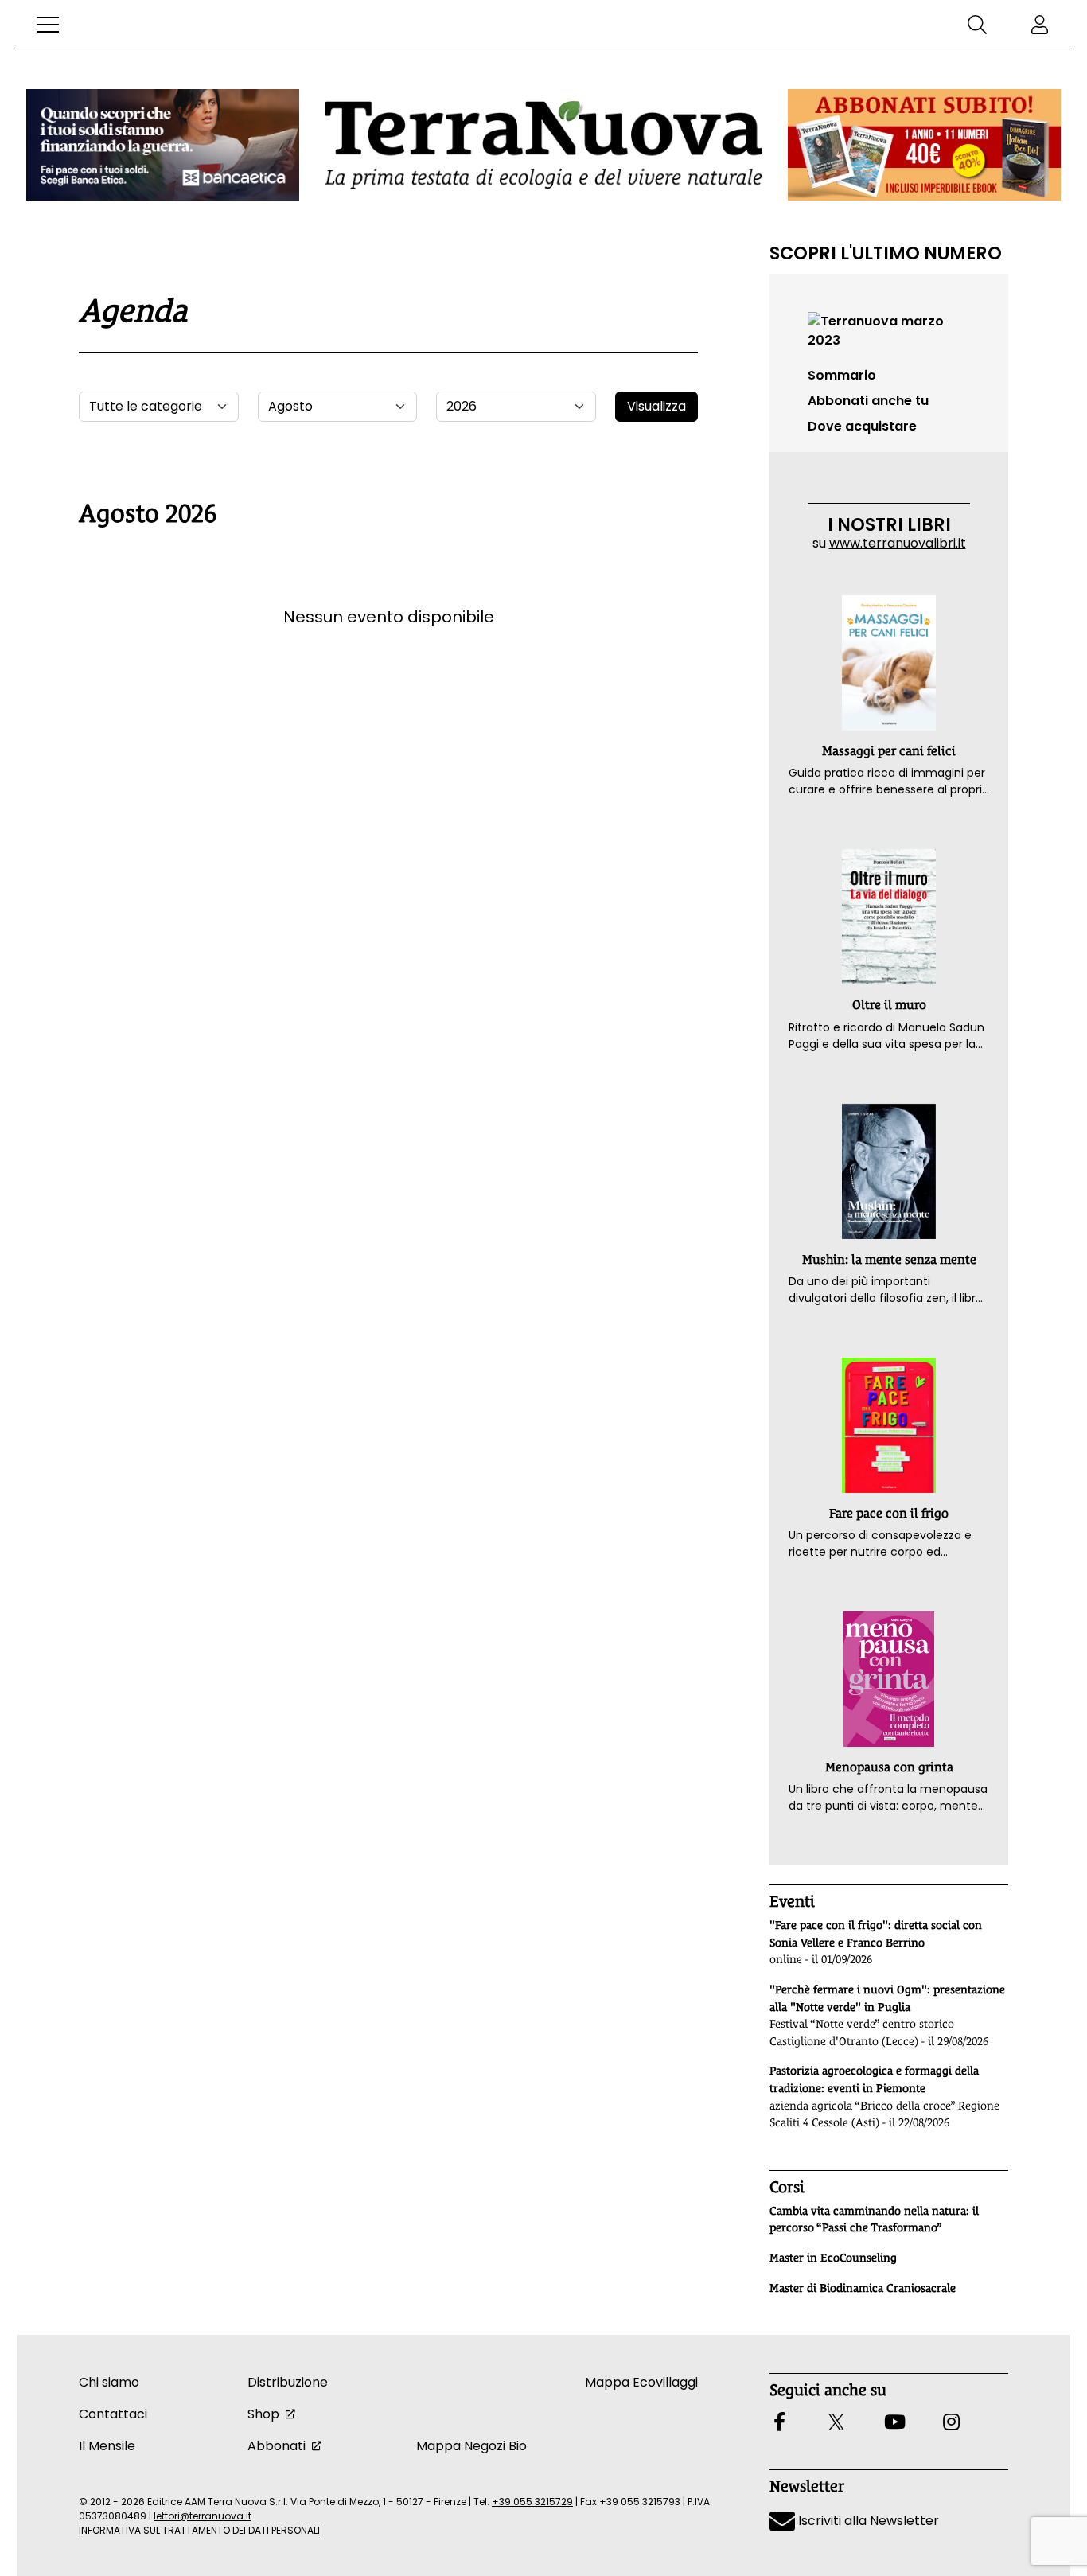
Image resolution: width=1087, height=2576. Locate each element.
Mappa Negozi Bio (471, 2446)
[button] (48, 25)
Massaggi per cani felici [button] (889, 751)
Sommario (842, 375)
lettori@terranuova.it (203, 2516)
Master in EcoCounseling (833, 2258)
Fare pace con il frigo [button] (889, 1513)
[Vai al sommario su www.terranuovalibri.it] (889, 330)
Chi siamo (109, 2382)
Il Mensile (107, 2446)
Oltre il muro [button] (889, 1005)
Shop (263, 2414)
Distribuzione (288, 2382)
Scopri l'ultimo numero (886, 253)
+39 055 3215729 (532, 2502)
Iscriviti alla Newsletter (867, 2521)
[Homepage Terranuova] (543, 144)
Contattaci (113, 2414)
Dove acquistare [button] (862, 426)
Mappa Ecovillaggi (641, 2382)
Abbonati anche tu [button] (868, 401)
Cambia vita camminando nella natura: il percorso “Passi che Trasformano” (874, 2219)
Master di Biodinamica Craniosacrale (863, 2288)
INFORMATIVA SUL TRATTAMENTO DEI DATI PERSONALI (199, 2530)
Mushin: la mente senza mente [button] (889, 1259)
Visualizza (656, 406)
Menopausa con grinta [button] (889, 1767)
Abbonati (277, 2446)
